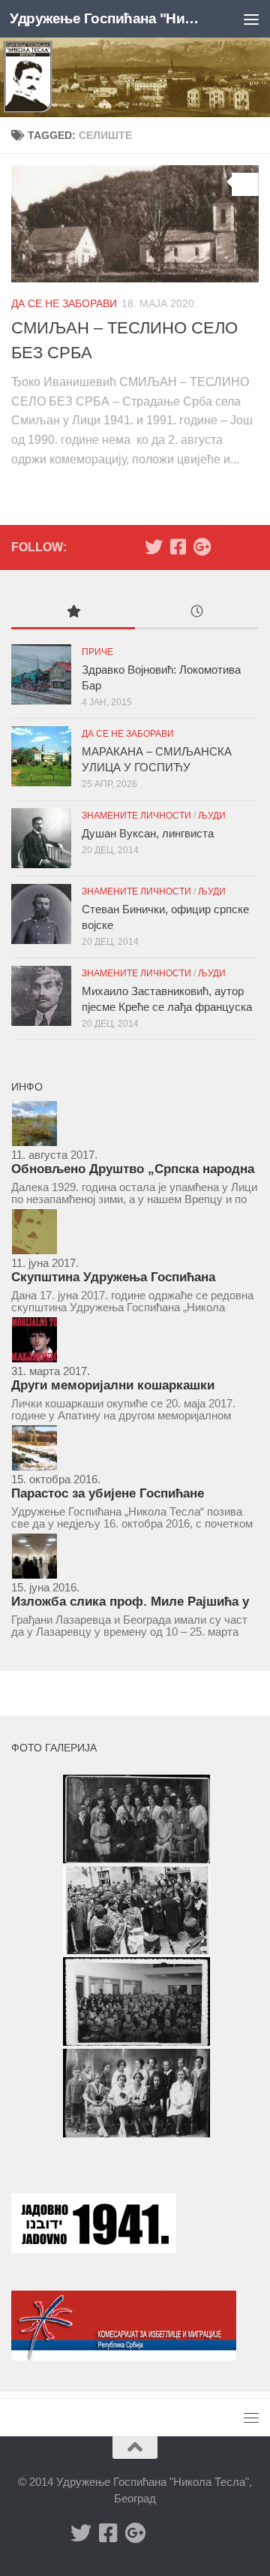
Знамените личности (136, 816)
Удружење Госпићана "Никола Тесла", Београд (107, 18)
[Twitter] (154, 547)
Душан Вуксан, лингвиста (148, 833)
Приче (97, 652)
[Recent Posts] (197, 613)
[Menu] (251, 19)
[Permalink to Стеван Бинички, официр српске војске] (41, 914)
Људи (212, 816)
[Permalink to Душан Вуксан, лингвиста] (41, 838)
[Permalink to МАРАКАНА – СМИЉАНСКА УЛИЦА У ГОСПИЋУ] (41, 756)
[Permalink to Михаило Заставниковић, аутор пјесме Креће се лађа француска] (41, 996)
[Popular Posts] (73, 613)
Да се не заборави (64, 303)
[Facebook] (178, 547)
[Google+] (202, 547)
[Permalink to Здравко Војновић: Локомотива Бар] (41, 674)
